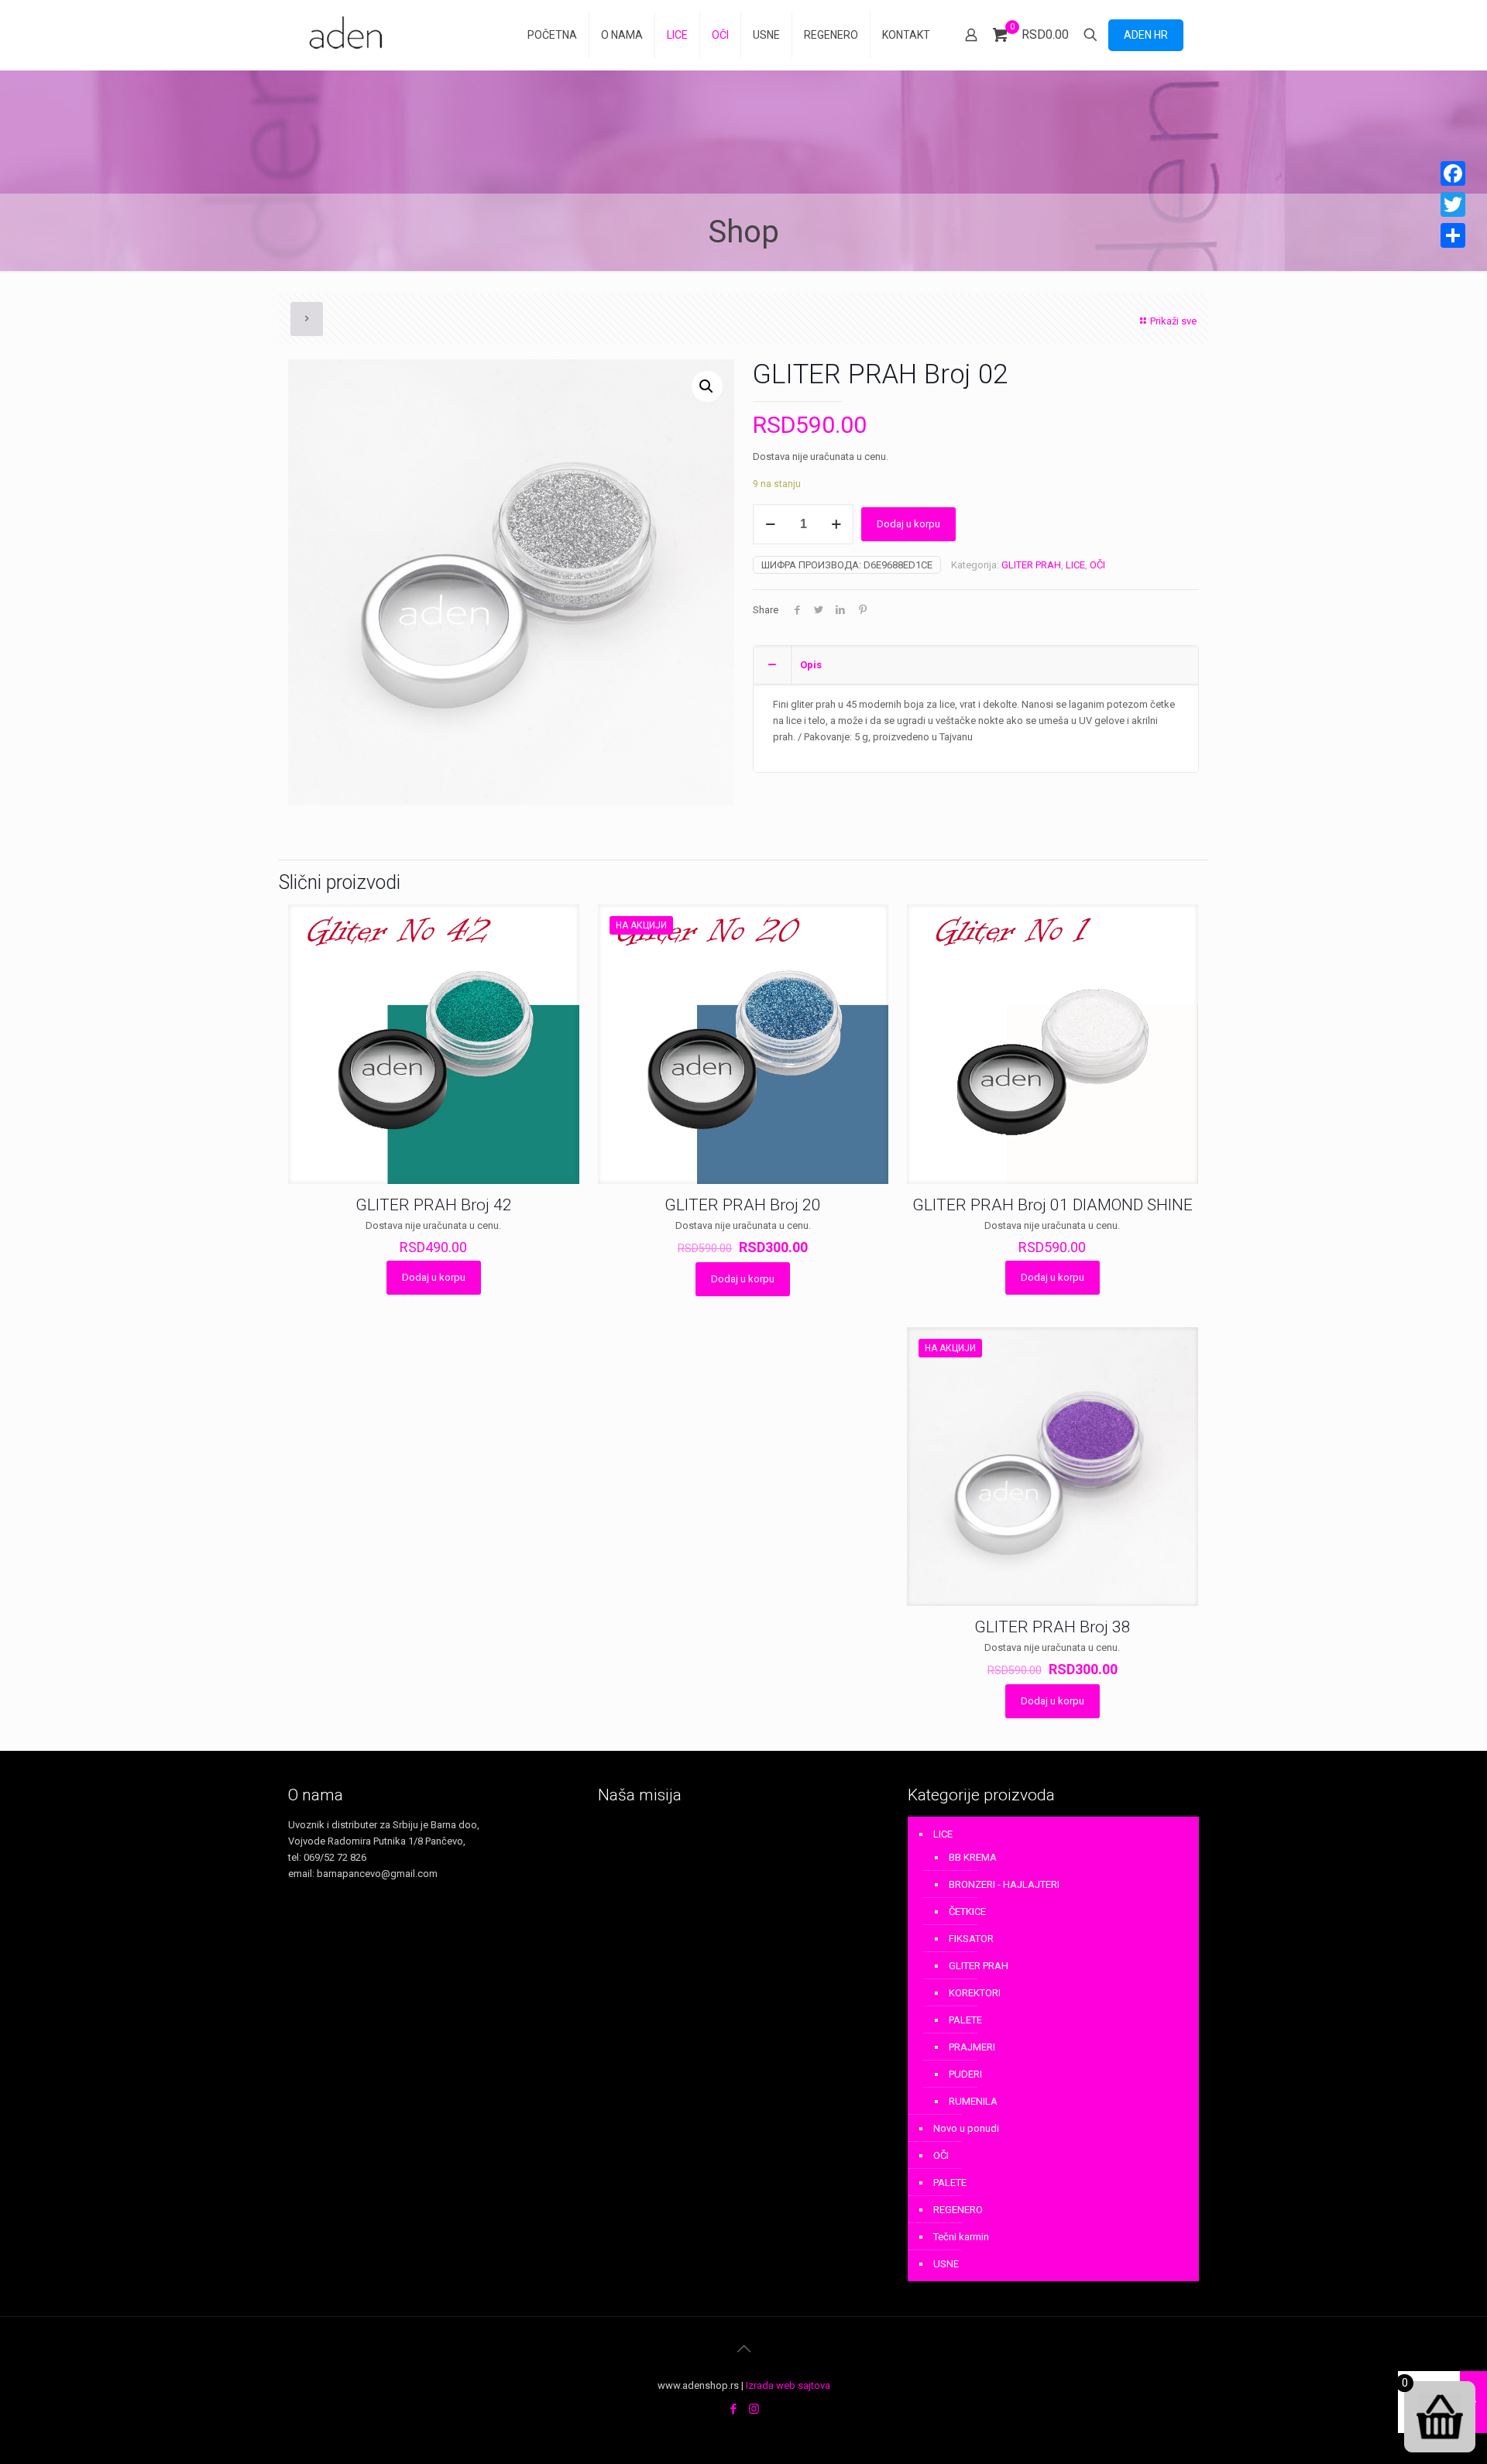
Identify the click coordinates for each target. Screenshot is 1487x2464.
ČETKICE (967, 1911)
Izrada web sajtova (788, 2385)
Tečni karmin (961, 2237)
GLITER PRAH (1031, 565)
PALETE (965, 2020)
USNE (946, 2264)
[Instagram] (754, 2409)
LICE (1075, 565)
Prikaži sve (1173, 321)
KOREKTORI (975, 1993)
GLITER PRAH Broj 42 (434, 1205)
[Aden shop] (349, 35)
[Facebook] (733, 2409)
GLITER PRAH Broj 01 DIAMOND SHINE (1053, 1205)
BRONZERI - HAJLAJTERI (1004, 1884)
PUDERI (965, 2074)
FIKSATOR (971, 1939)
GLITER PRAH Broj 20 (743, 1205)
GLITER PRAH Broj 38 (1053, 1627)
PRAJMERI (972, 2047)
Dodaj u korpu (908, 524)
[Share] (1453, 235)
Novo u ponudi (966, 2128)
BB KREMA (973, 1857)
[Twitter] (1453, 204)
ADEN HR (1146, 35)
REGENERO (958, 2210)
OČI (1097, 565)
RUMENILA (973, 2101)
